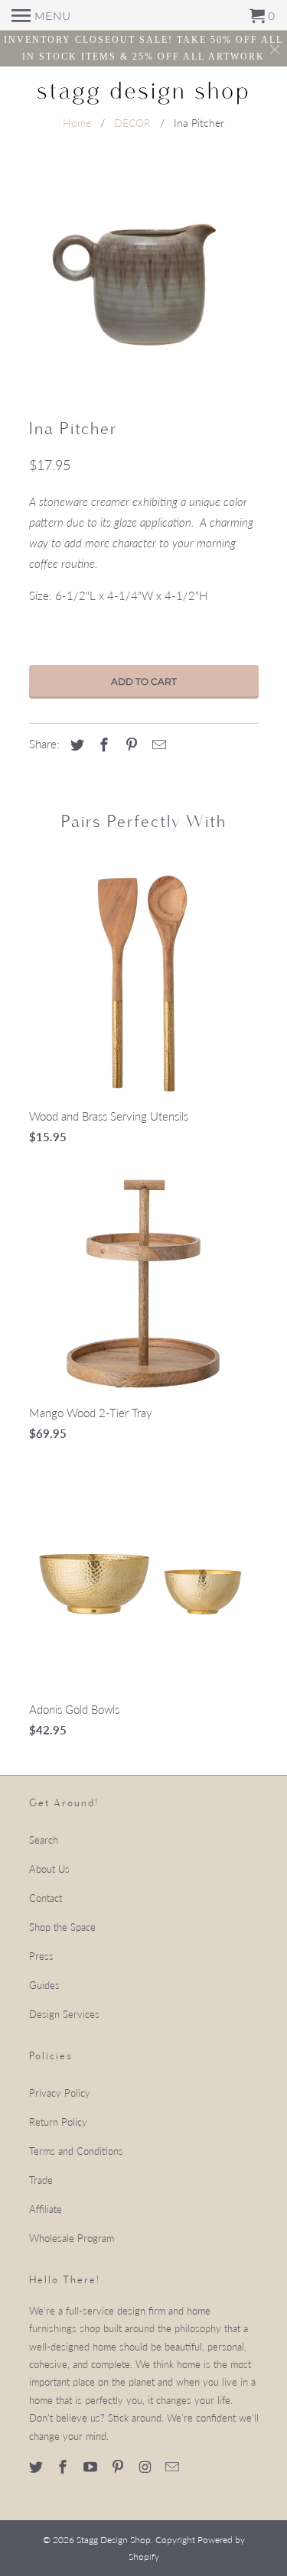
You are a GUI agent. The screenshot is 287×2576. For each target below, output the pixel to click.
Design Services (64, 2014)
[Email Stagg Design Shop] (174, 2467)
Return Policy (58, 2122)
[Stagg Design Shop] (144, 91)
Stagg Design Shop (114, 2540)
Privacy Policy (60, 2093)
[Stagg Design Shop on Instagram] (147, 2467)
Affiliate (46, 2209)
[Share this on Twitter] (75, 745)
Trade (41, 2180)
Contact (46, 1898)
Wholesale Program (72, 2238)
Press (41, 1956)
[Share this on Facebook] (102, 745)
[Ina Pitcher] (144, 278)
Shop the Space (62, 1927)
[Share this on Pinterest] (129, 745)
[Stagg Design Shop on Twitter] (38, 2467)
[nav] (41, 15)
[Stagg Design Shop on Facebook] (64, 2467)
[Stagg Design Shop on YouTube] (92, 2467)
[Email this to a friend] (157, 745)
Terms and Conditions (76, 2151)
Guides (44, 1985)
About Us (49, 1869)
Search (44, 1840)
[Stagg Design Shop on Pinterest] (119, 2467)
